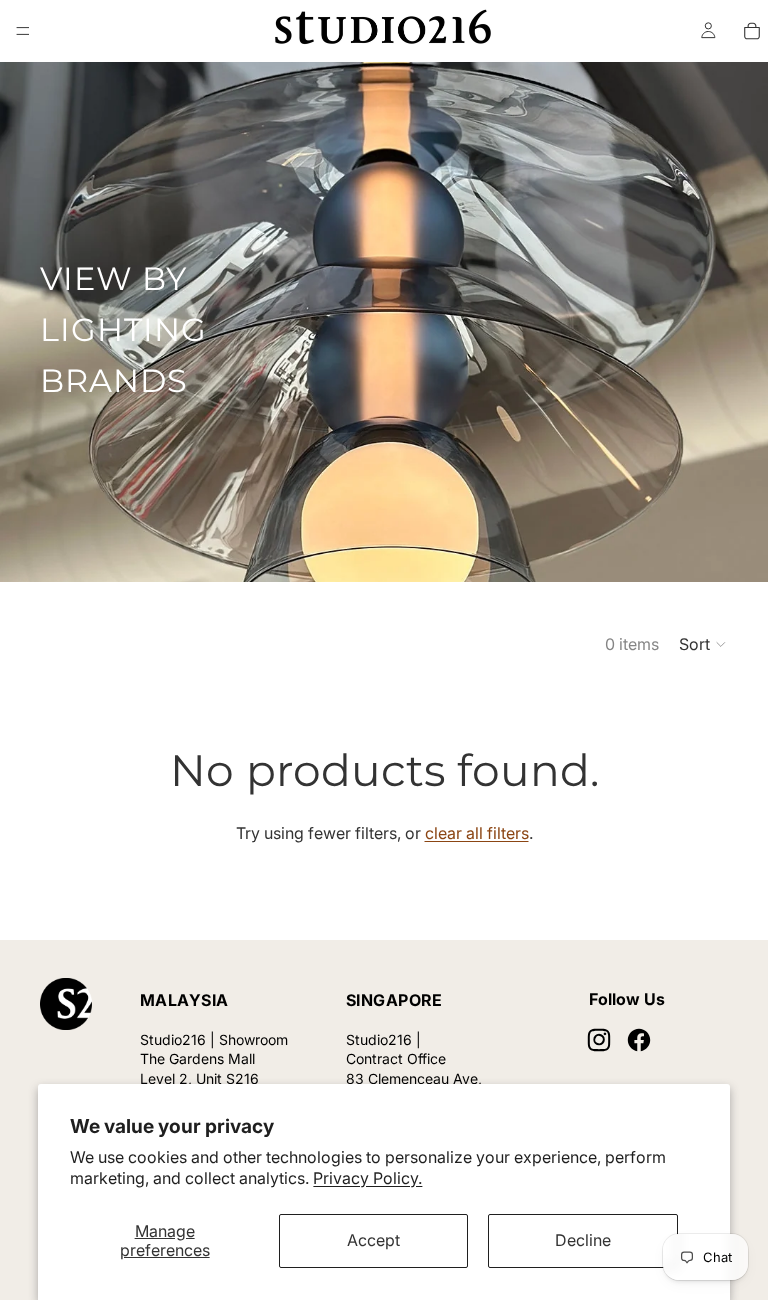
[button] (703, 644)
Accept (373, 1240)
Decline (583, 1240)
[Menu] (23, 31)
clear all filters (477, 833)
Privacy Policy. (367, 1178)
